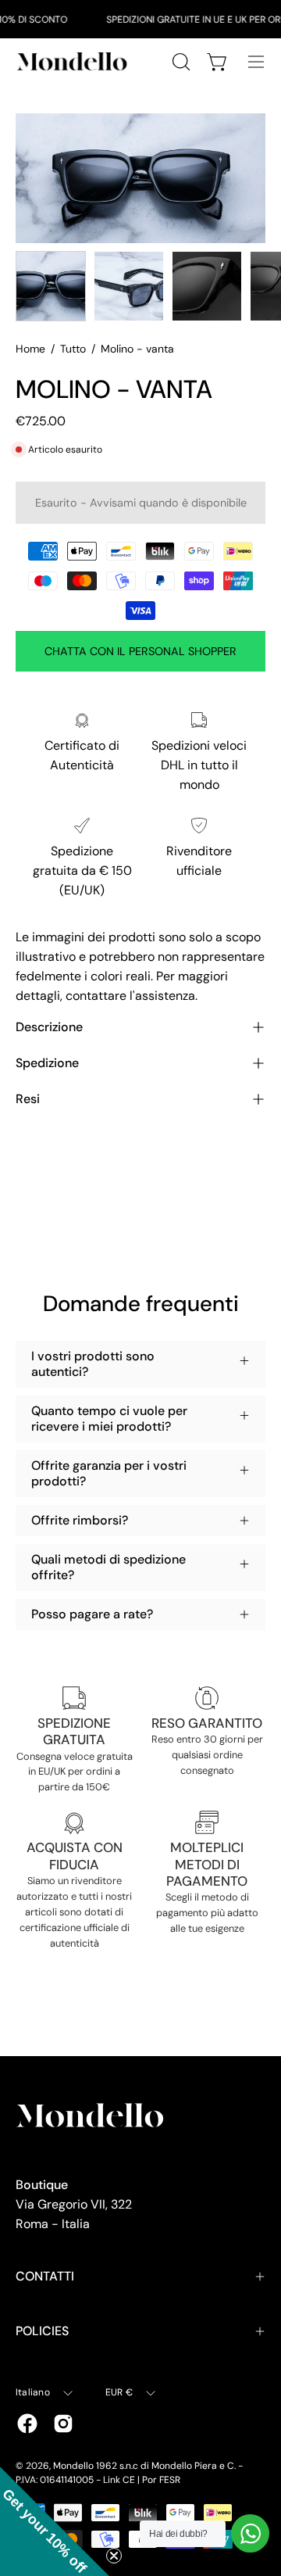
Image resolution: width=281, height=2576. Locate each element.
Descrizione (49, 1027)
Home (30, 349)
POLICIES (42, 2331)
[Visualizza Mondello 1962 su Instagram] (63, 2424)
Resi (28, 1099)
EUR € (119, 2392)
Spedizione (47, 1063)
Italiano (33, 2392)
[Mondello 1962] (74, 61)
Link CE (119, 2480)
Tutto (73, 349)
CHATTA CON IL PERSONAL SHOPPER (140, 651)
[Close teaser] (114, 2556)
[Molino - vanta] (51, 286)
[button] (55, 2521)
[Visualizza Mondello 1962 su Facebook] (27, 2424)
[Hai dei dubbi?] (250, 2533)
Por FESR (161, 2480)
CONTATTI (45, 2276)
